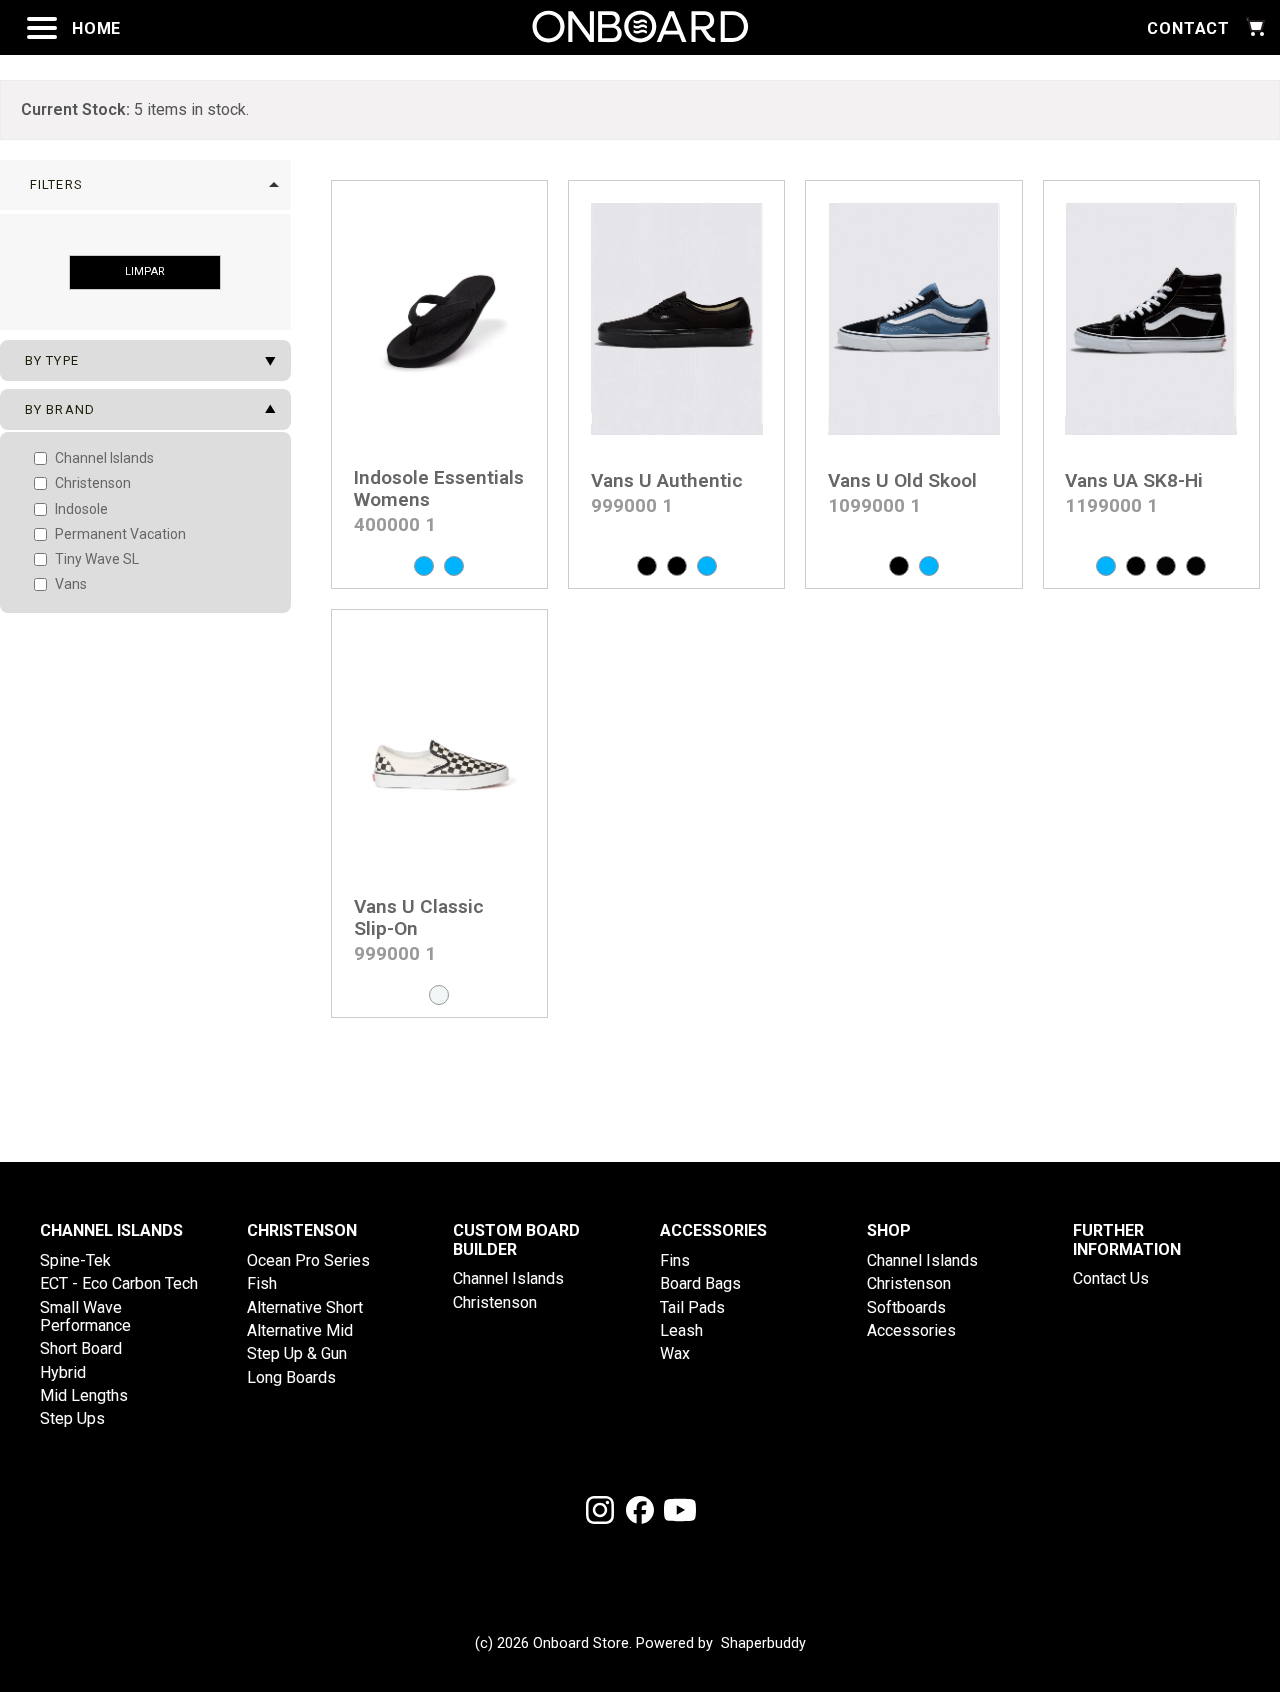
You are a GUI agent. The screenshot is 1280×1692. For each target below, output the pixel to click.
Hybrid (63, 1372)
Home (96, 29)
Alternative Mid (300, 1330)
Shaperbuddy (763, 1644)
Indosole (80, 509)
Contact (1188, 29)
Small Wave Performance (85, 1316)
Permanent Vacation (119, 534)
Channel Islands (103, 458)
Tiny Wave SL (95, 559)
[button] (145, 185)
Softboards (906, 1307)
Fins (675, 1260)
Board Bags (700, 1283)
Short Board (81, 1348)
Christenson (91, 483)
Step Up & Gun (297, 1353)
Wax (675, 1353)
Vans (69, 584)
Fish (262, 1283)
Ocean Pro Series (308, 1260)
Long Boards (291, 1377)
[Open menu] (42, 28)
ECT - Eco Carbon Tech (119, 1283)
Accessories (911, 1330)
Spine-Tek (75, 1260)
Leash (681, 1330)
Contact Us (1111, 1278)
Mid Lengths (84, 1395)
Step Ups (72, 1418)
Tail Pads (692, 1307)
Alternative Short (305, 1307)
